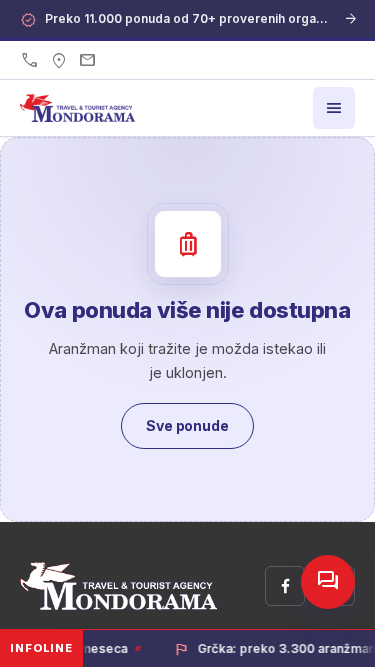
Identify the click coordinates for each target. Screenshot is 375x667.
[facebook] (285, 586)
